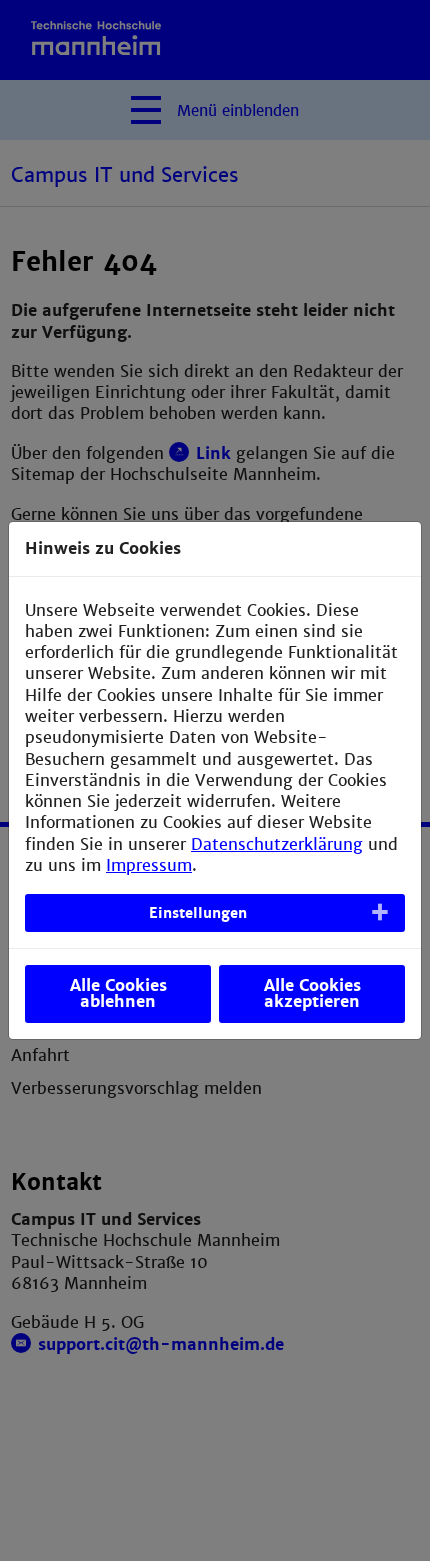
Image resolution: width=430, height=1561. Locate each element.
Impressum (149, 865)
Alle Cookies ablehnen (118, 993)
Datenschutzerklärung (277, 844)
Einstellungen (198, 913)
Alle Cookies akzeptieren (312, 993)
